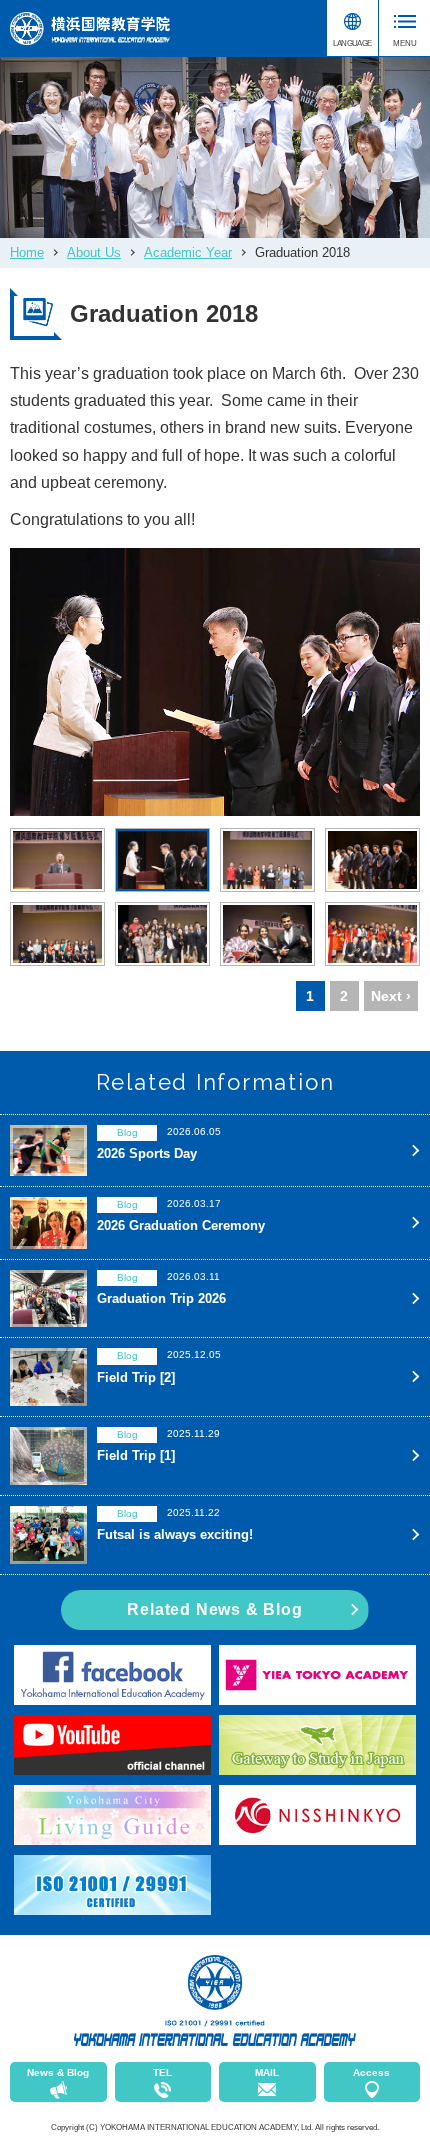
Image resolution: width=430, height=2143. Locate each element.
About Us (94, 252)
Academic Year (188, 252)
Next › (391, 996)
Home (27, 252)
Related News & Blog (214, 1609)
